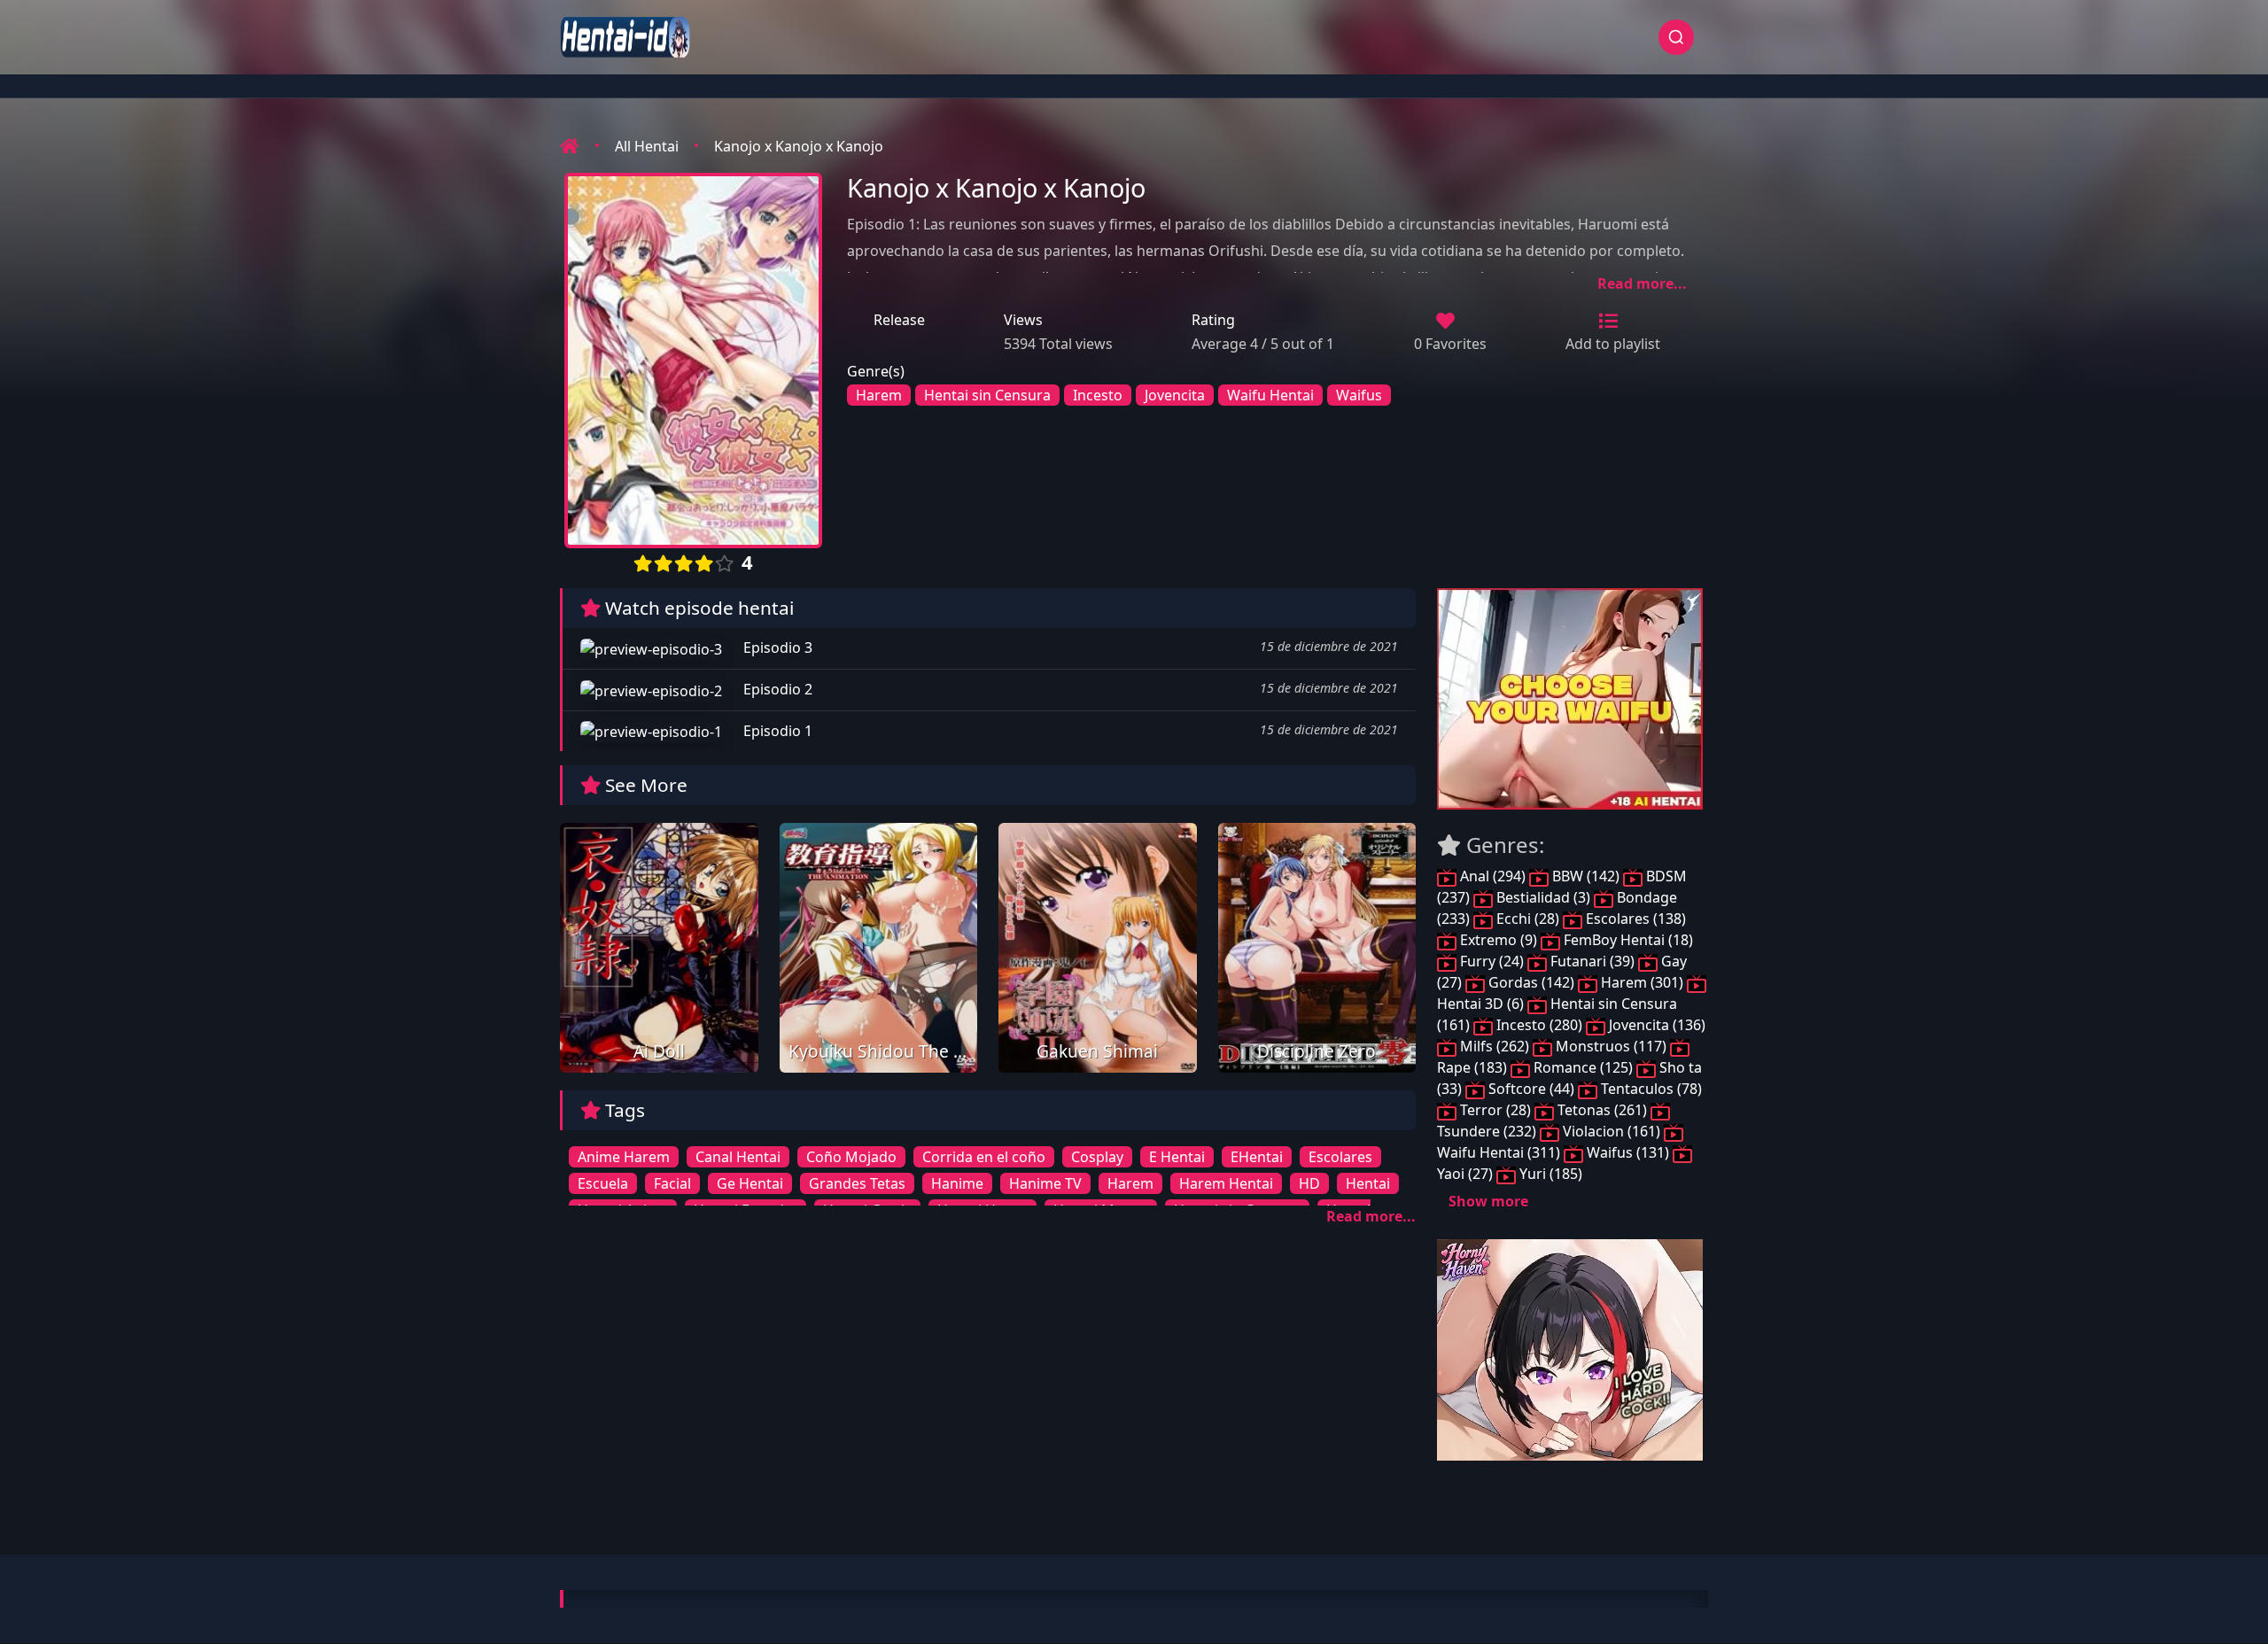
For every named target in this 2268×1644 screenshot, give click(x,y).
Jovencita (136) (1655, 1025)
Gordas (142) (1531, 982)
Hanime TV (1045, 1183)
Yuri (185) (1549, 1174)
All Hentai (647, 146)
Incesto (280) (1539, 1025)
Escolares (1340, 1157)
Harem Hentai (1226, 1183)
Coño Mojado (851, 1157)
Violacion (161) (1612, 1131)
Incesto (1098, 395)
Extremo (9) (1499, 940)
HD (1309, 1183)
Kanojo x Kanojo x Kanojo (799, 146)
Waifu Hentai (1270, 395)
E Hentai (1177, 1157)
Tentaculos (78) (1650, 1089)
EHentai (1257, 1157)
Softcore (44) (1531, 1089)
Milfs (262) (1495, 1046)
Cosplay (1097, 1157)
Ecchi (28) (1528, 919)
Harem (879, 395)
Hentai (1368, 1183)
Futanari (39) (1592, 961)
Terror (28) (1495, 1110)
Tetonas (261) (1602, 1110)
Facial (672, 1183)
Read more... (1642, 283)
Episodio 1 (776, 731)
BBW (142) (1586, 876)
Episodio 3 (776, 648)
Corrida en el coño (984, 1157)
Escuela (603, 1183)
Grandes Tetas (857, 1183)
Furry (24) (1492, 961)
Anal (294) (1493, 876)
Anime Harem (624, 1157)
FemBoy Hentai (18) (1627, 940)
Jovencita (1175, 395)
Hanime (957, 1183)
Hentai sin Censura (987, 395)
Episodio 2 (776, 689)
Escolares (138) (1634, 919)
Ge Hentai (750, 1183)
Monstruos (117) (1611, 1046)
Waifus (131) (1628, 1152)
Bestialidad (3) (1543, 897)
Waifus (1359, 395)
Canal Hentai (738, 1157)
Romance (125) (1583, 1067)
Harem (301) (1642, 982)
